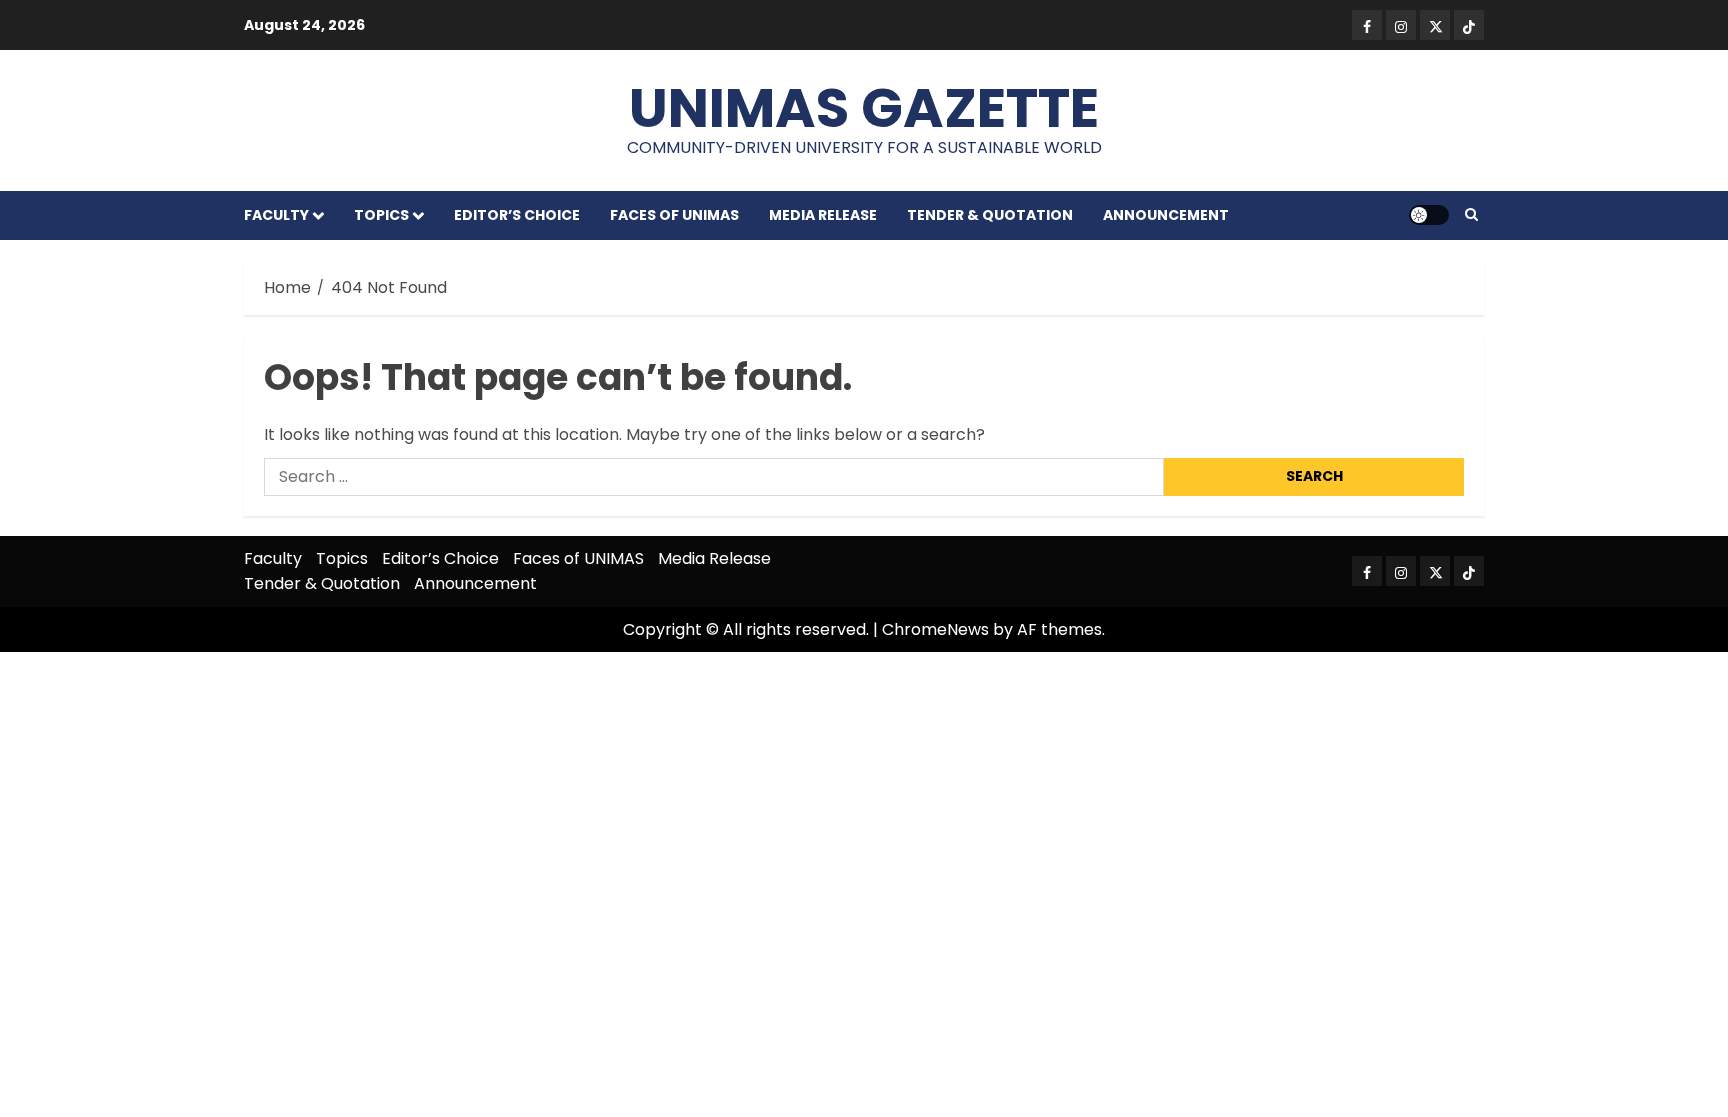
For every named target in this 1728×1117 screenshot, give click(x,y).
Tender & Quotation (990, 215)
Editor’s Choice (517, 215)
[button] (1471, 215)
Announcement (1166, 215)
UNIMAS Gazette (864, 107)
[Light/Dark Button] (1429, 215)
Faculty (276, 215)
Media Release (823, 215)
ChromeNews (935, 629)
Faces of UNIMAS (674, 215)
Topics (381, 215)
